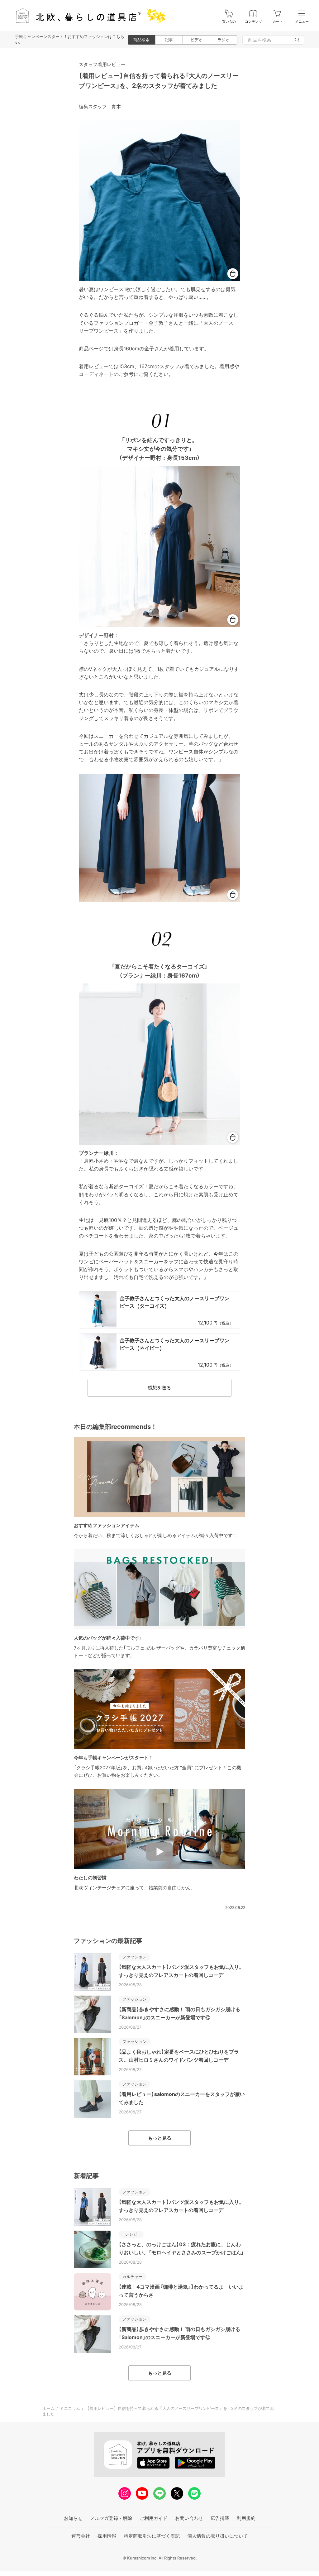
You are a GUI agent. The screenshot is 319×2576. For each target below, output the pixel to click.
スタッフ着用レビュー (102, 64)
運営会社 (81, 2536)
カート (278, 22)
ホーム (48, 2408)
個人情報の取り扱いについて (218, 2536)
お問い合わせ (189, 2518)
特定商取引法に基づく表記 (152, 2536)
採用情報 (107, 2536)
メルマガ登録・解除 (111, 2518)
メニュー (302, 22)
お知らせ (73, 2518)
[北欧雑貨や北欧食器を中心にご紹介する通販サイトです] (88, 15)
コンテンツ (253, 22)
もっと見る (160, 2138)
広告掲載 (220, 2518)
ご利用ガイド (154, 2518)
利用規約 (246, 2518)
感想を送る (159, 1388)
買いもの (229, 22)
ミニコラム (70, 2408)
